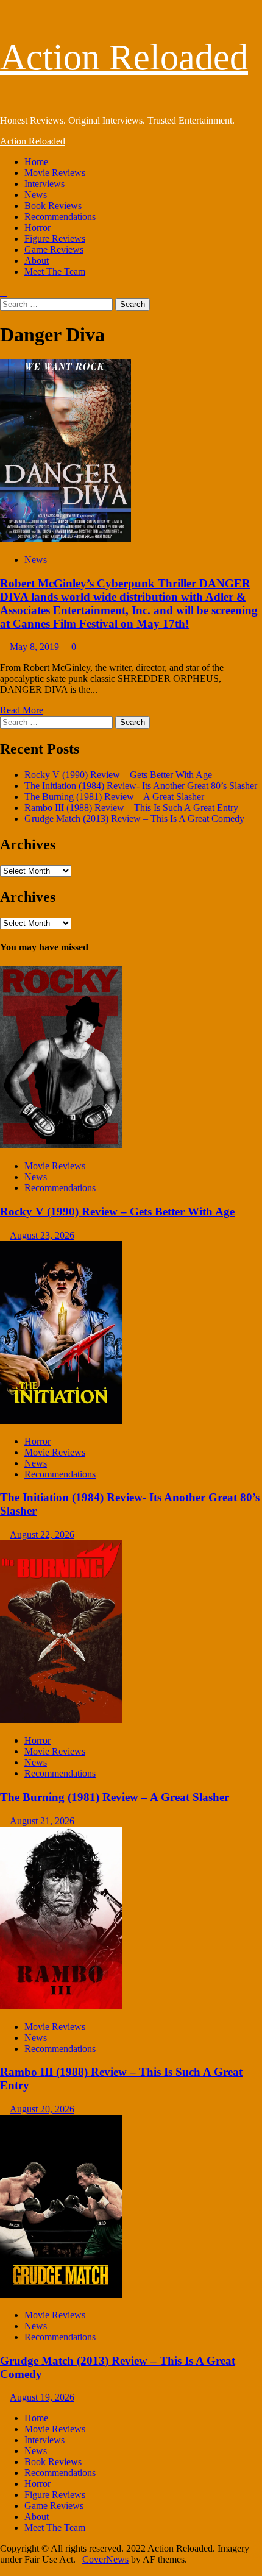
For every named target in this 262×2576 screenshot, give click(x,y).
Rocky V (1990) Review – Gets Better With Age (118, 775)
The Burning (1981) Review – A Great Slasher (114, 797)
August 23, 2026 (42, 1235)
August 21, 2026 (42, 1821)
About (37, 260)
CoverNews (105, 2559)
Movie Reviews (55, 173)
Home (36, 162)
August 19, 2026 (42, 2397)
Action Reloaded (124, 57)
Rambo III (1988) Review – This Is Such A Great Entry (131, 808)
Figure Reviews (55, 239)
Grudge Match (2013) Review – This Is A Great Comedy (134, 819)
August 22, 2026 (42, 1534)
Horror (37, 228)
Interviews (44, 184)
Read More (22, 710)
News (36, 195)
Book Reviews (53, 206)
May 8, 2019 (36, 647)
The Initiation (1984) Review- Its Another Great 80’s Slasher (141, 786)
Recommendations (60, 217)
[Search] (4, 292)
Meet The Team (55, 271)
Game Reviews (54, 249)
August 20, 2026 (42, 2109)
